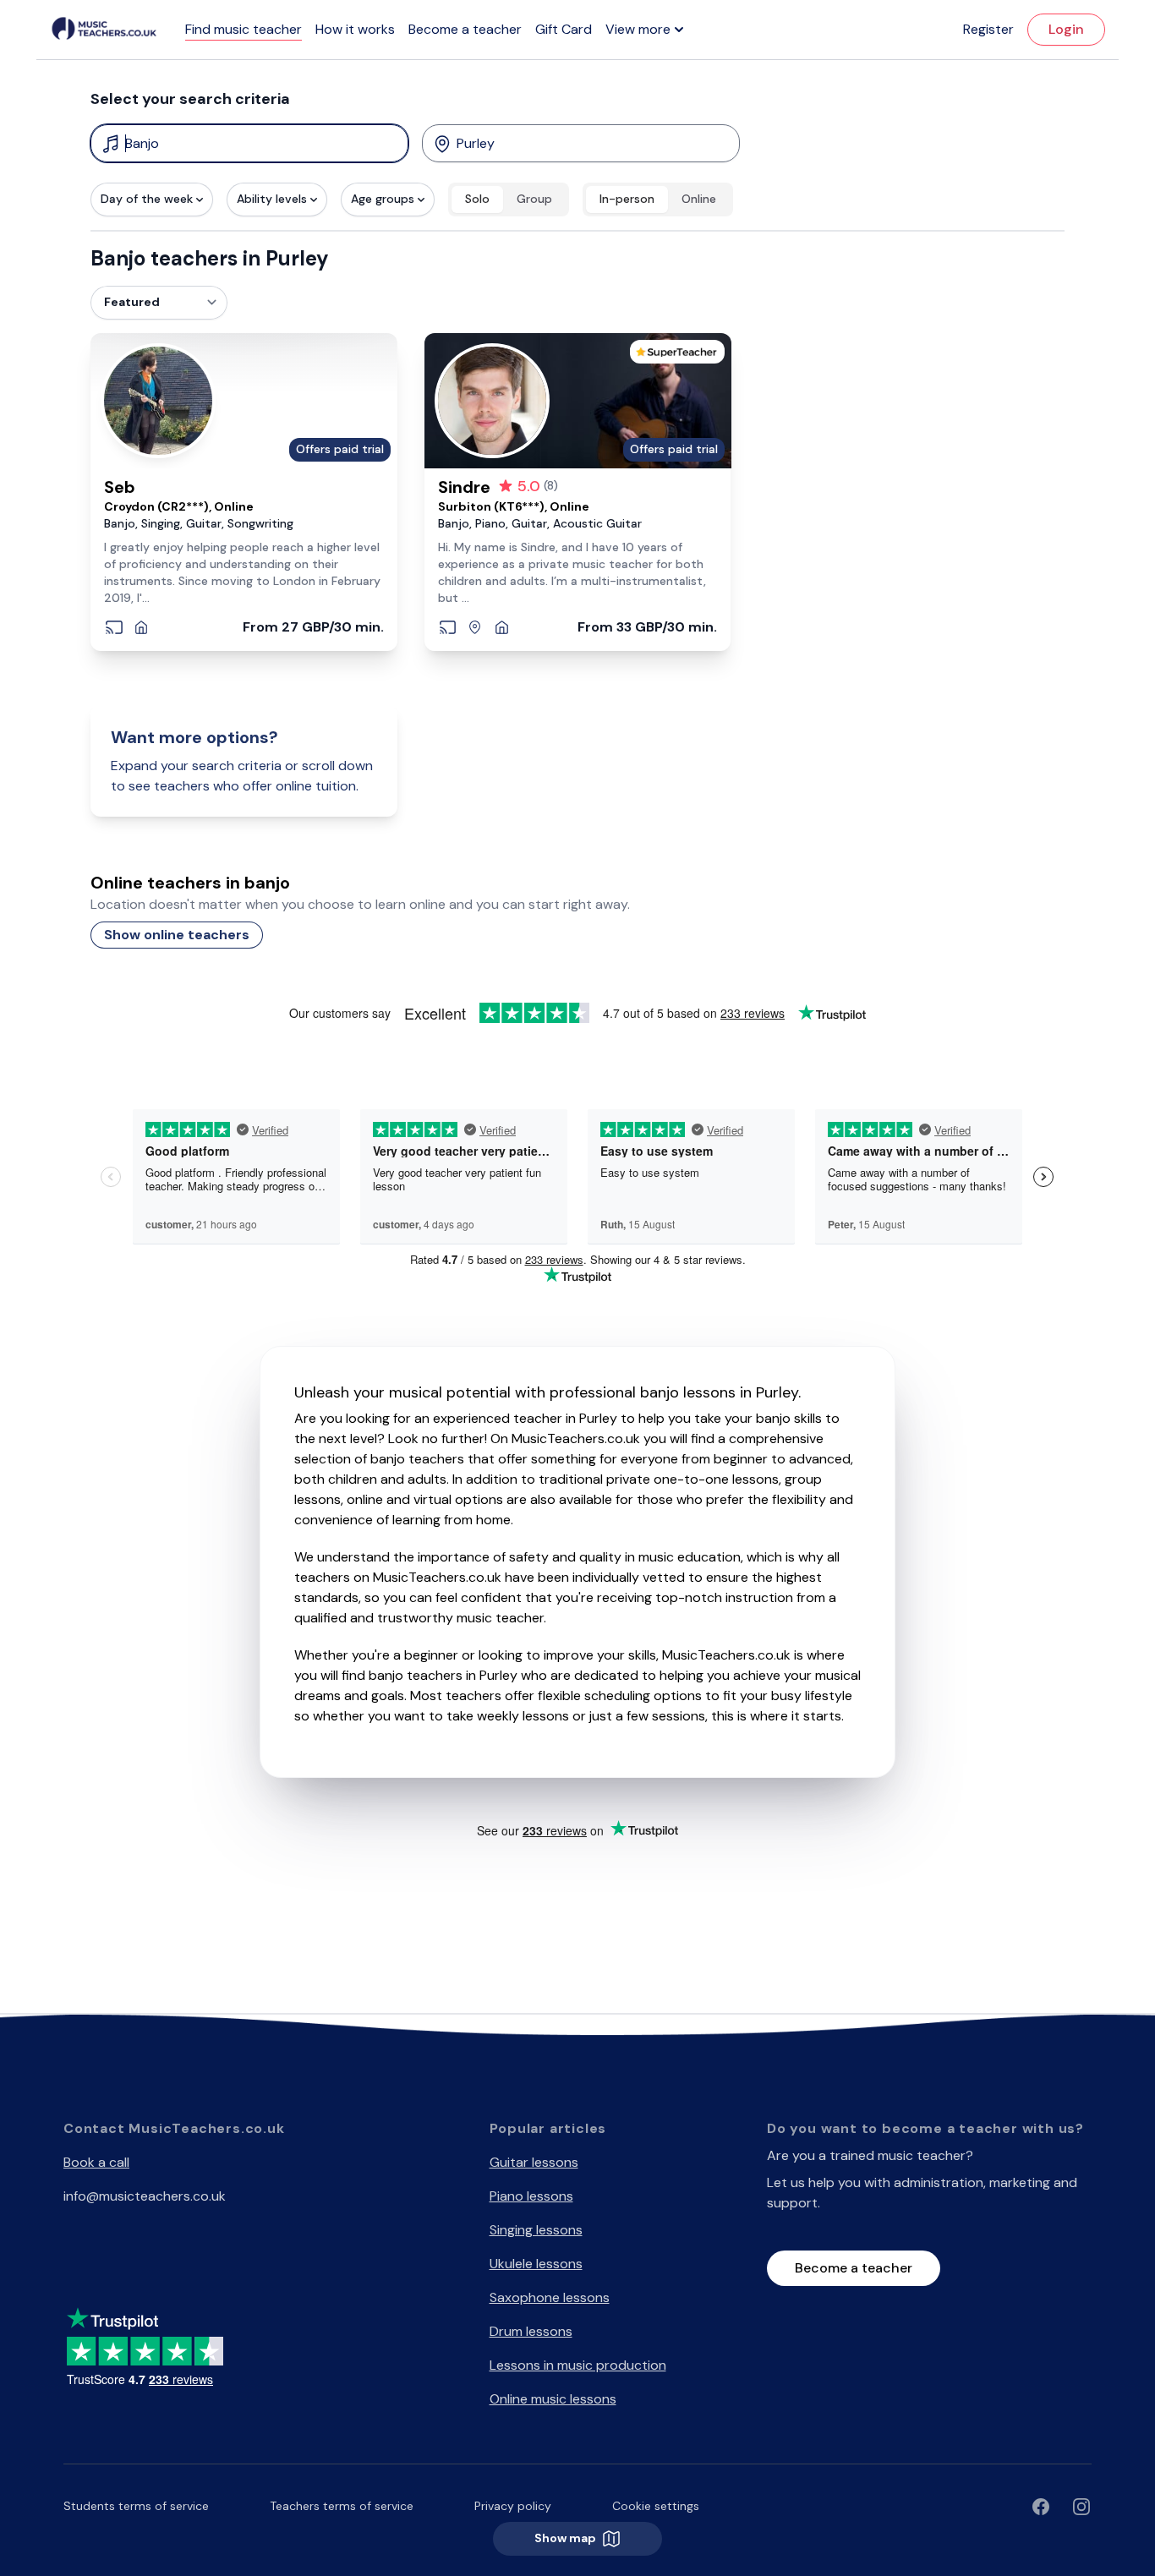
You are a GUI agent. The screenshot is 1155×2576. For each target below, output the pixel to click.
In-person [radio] (627, 199)
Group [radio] (534, 199)
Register (988, 29)
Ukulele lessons (536, 2264)
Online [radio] (699, 199)
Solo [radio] (477, 199)
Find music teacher (244, 29)
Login (1066, 29)
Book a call (96, 2162)
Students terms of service (136, 2506)
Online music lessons (553, 2399)
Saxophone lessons (550, 2297)
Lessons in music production (578, 2365)
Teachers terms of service (342, 2506)
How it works (355, 29)
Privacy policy (513, 2506)
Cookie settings (656, 2506)
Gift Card (564, 29)
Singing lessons (536, 2230)
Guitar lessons (534, 2162)
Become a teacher (465, 29)
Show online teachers (177, 935)
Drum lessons (531, 2331)
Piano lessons (531, 2196)
